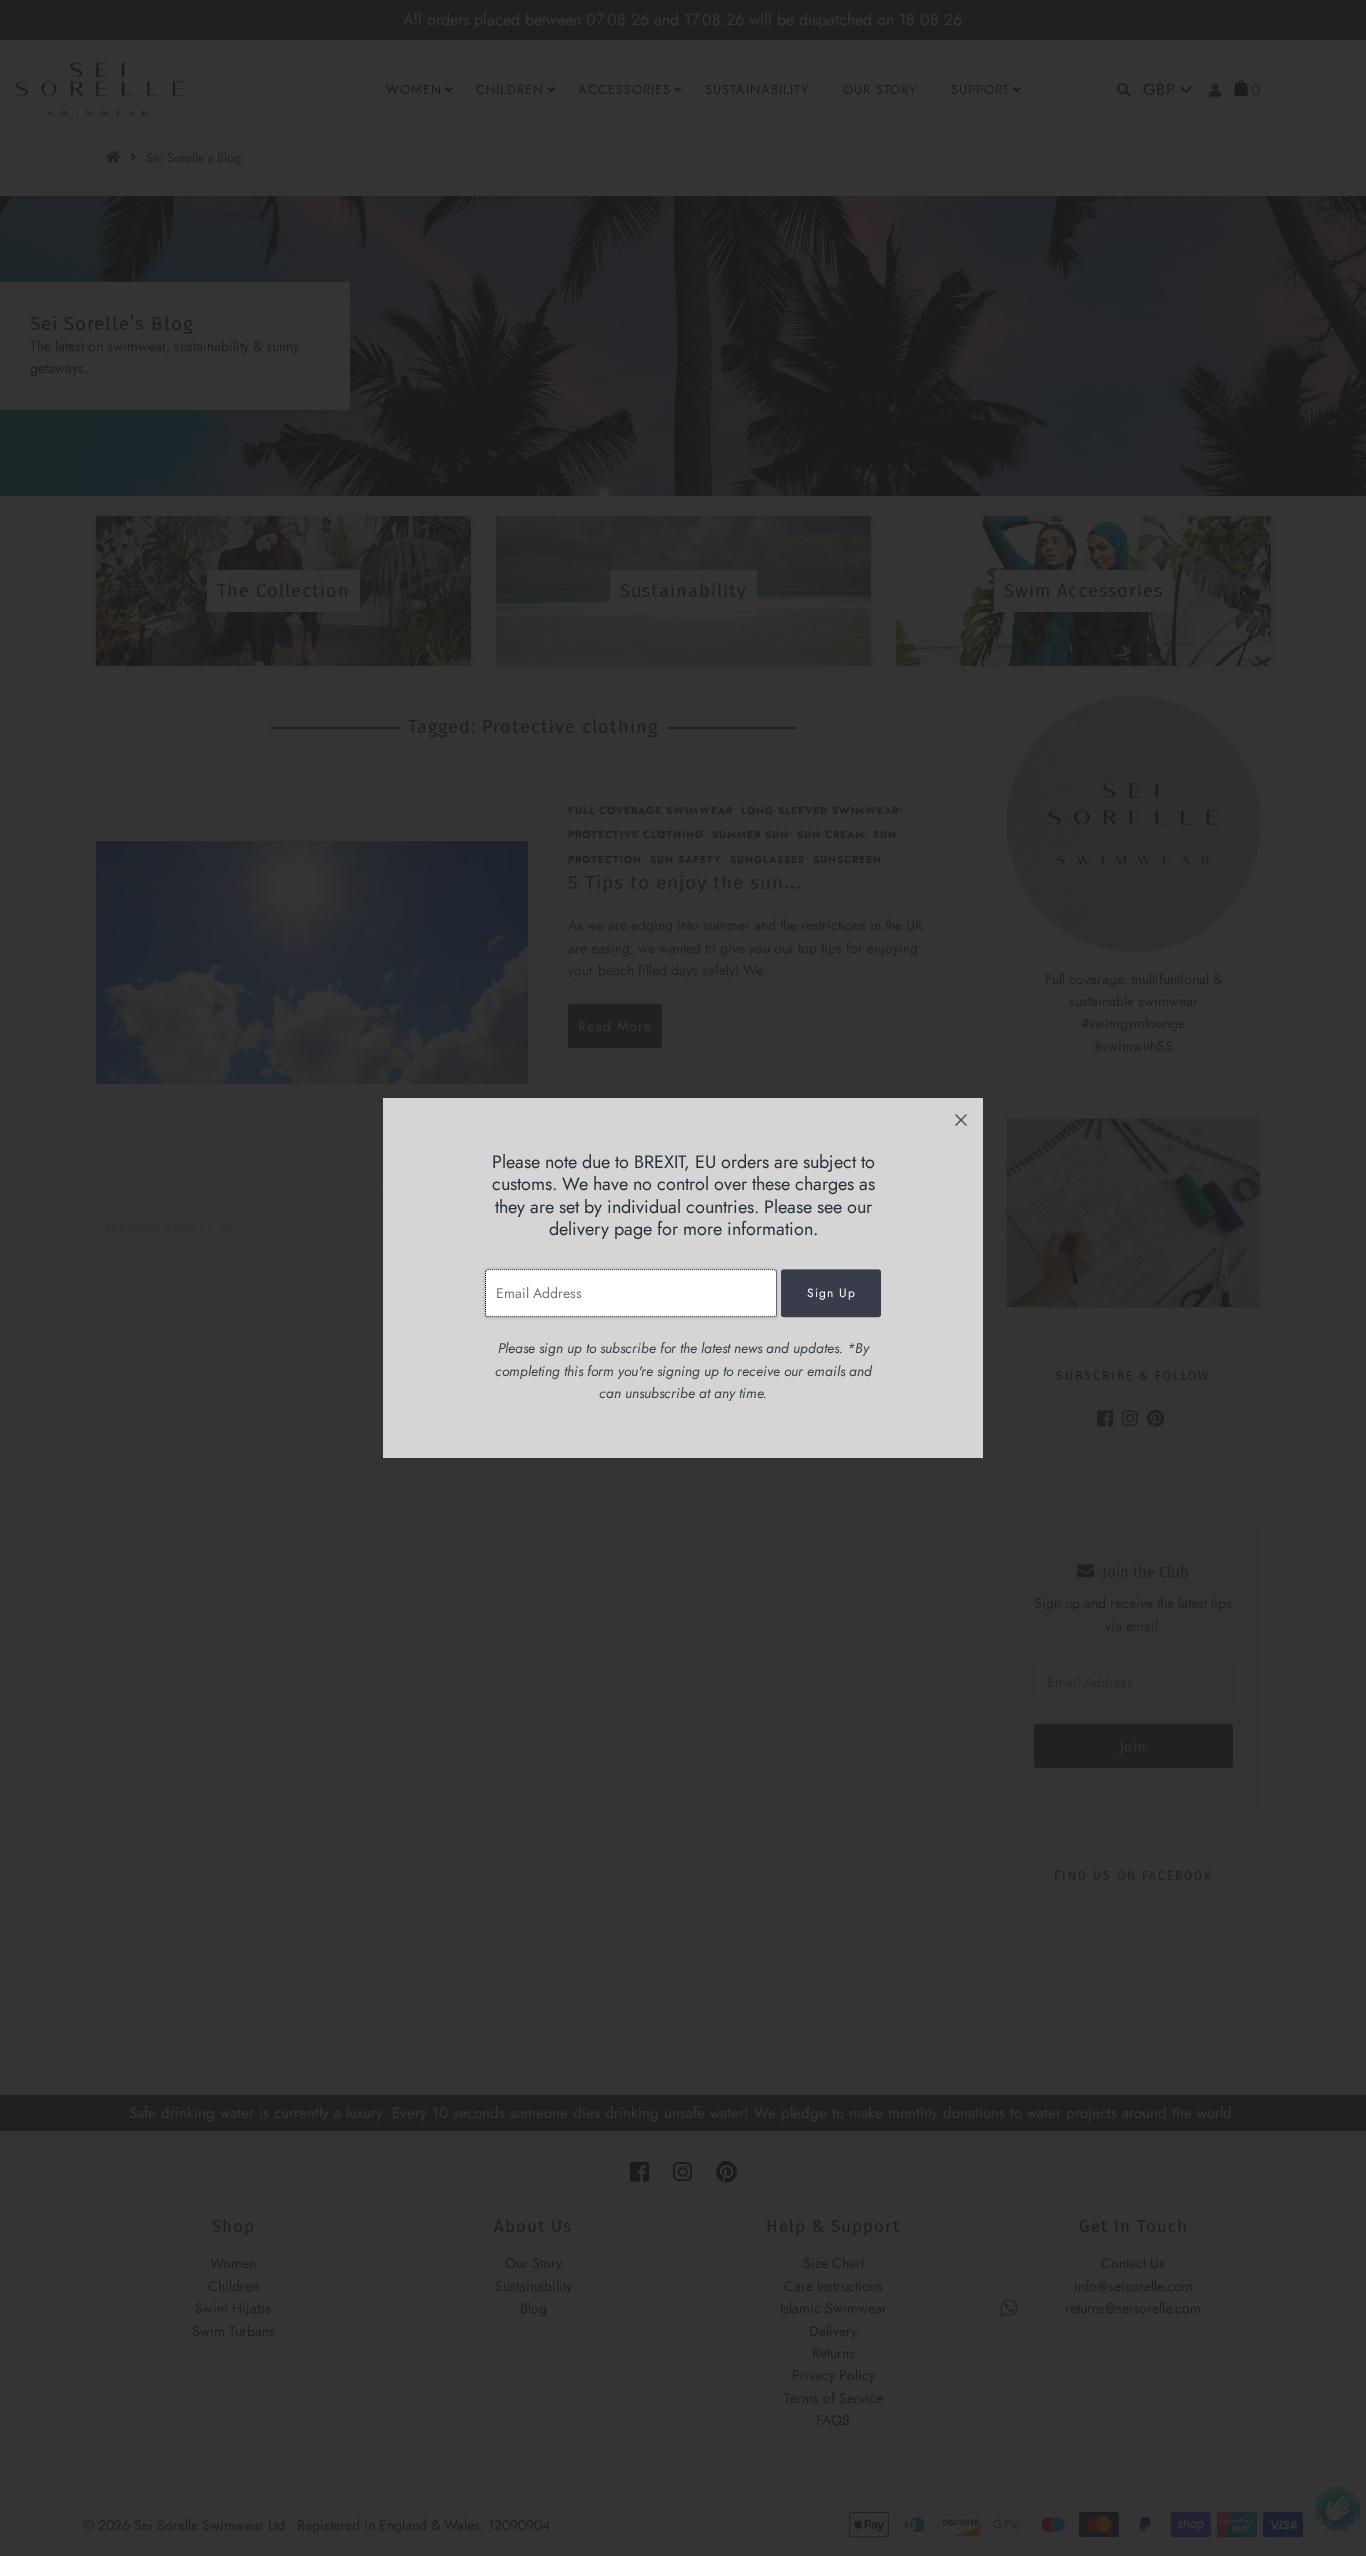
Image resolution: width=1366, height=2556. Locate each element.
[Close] (961, 1120)
